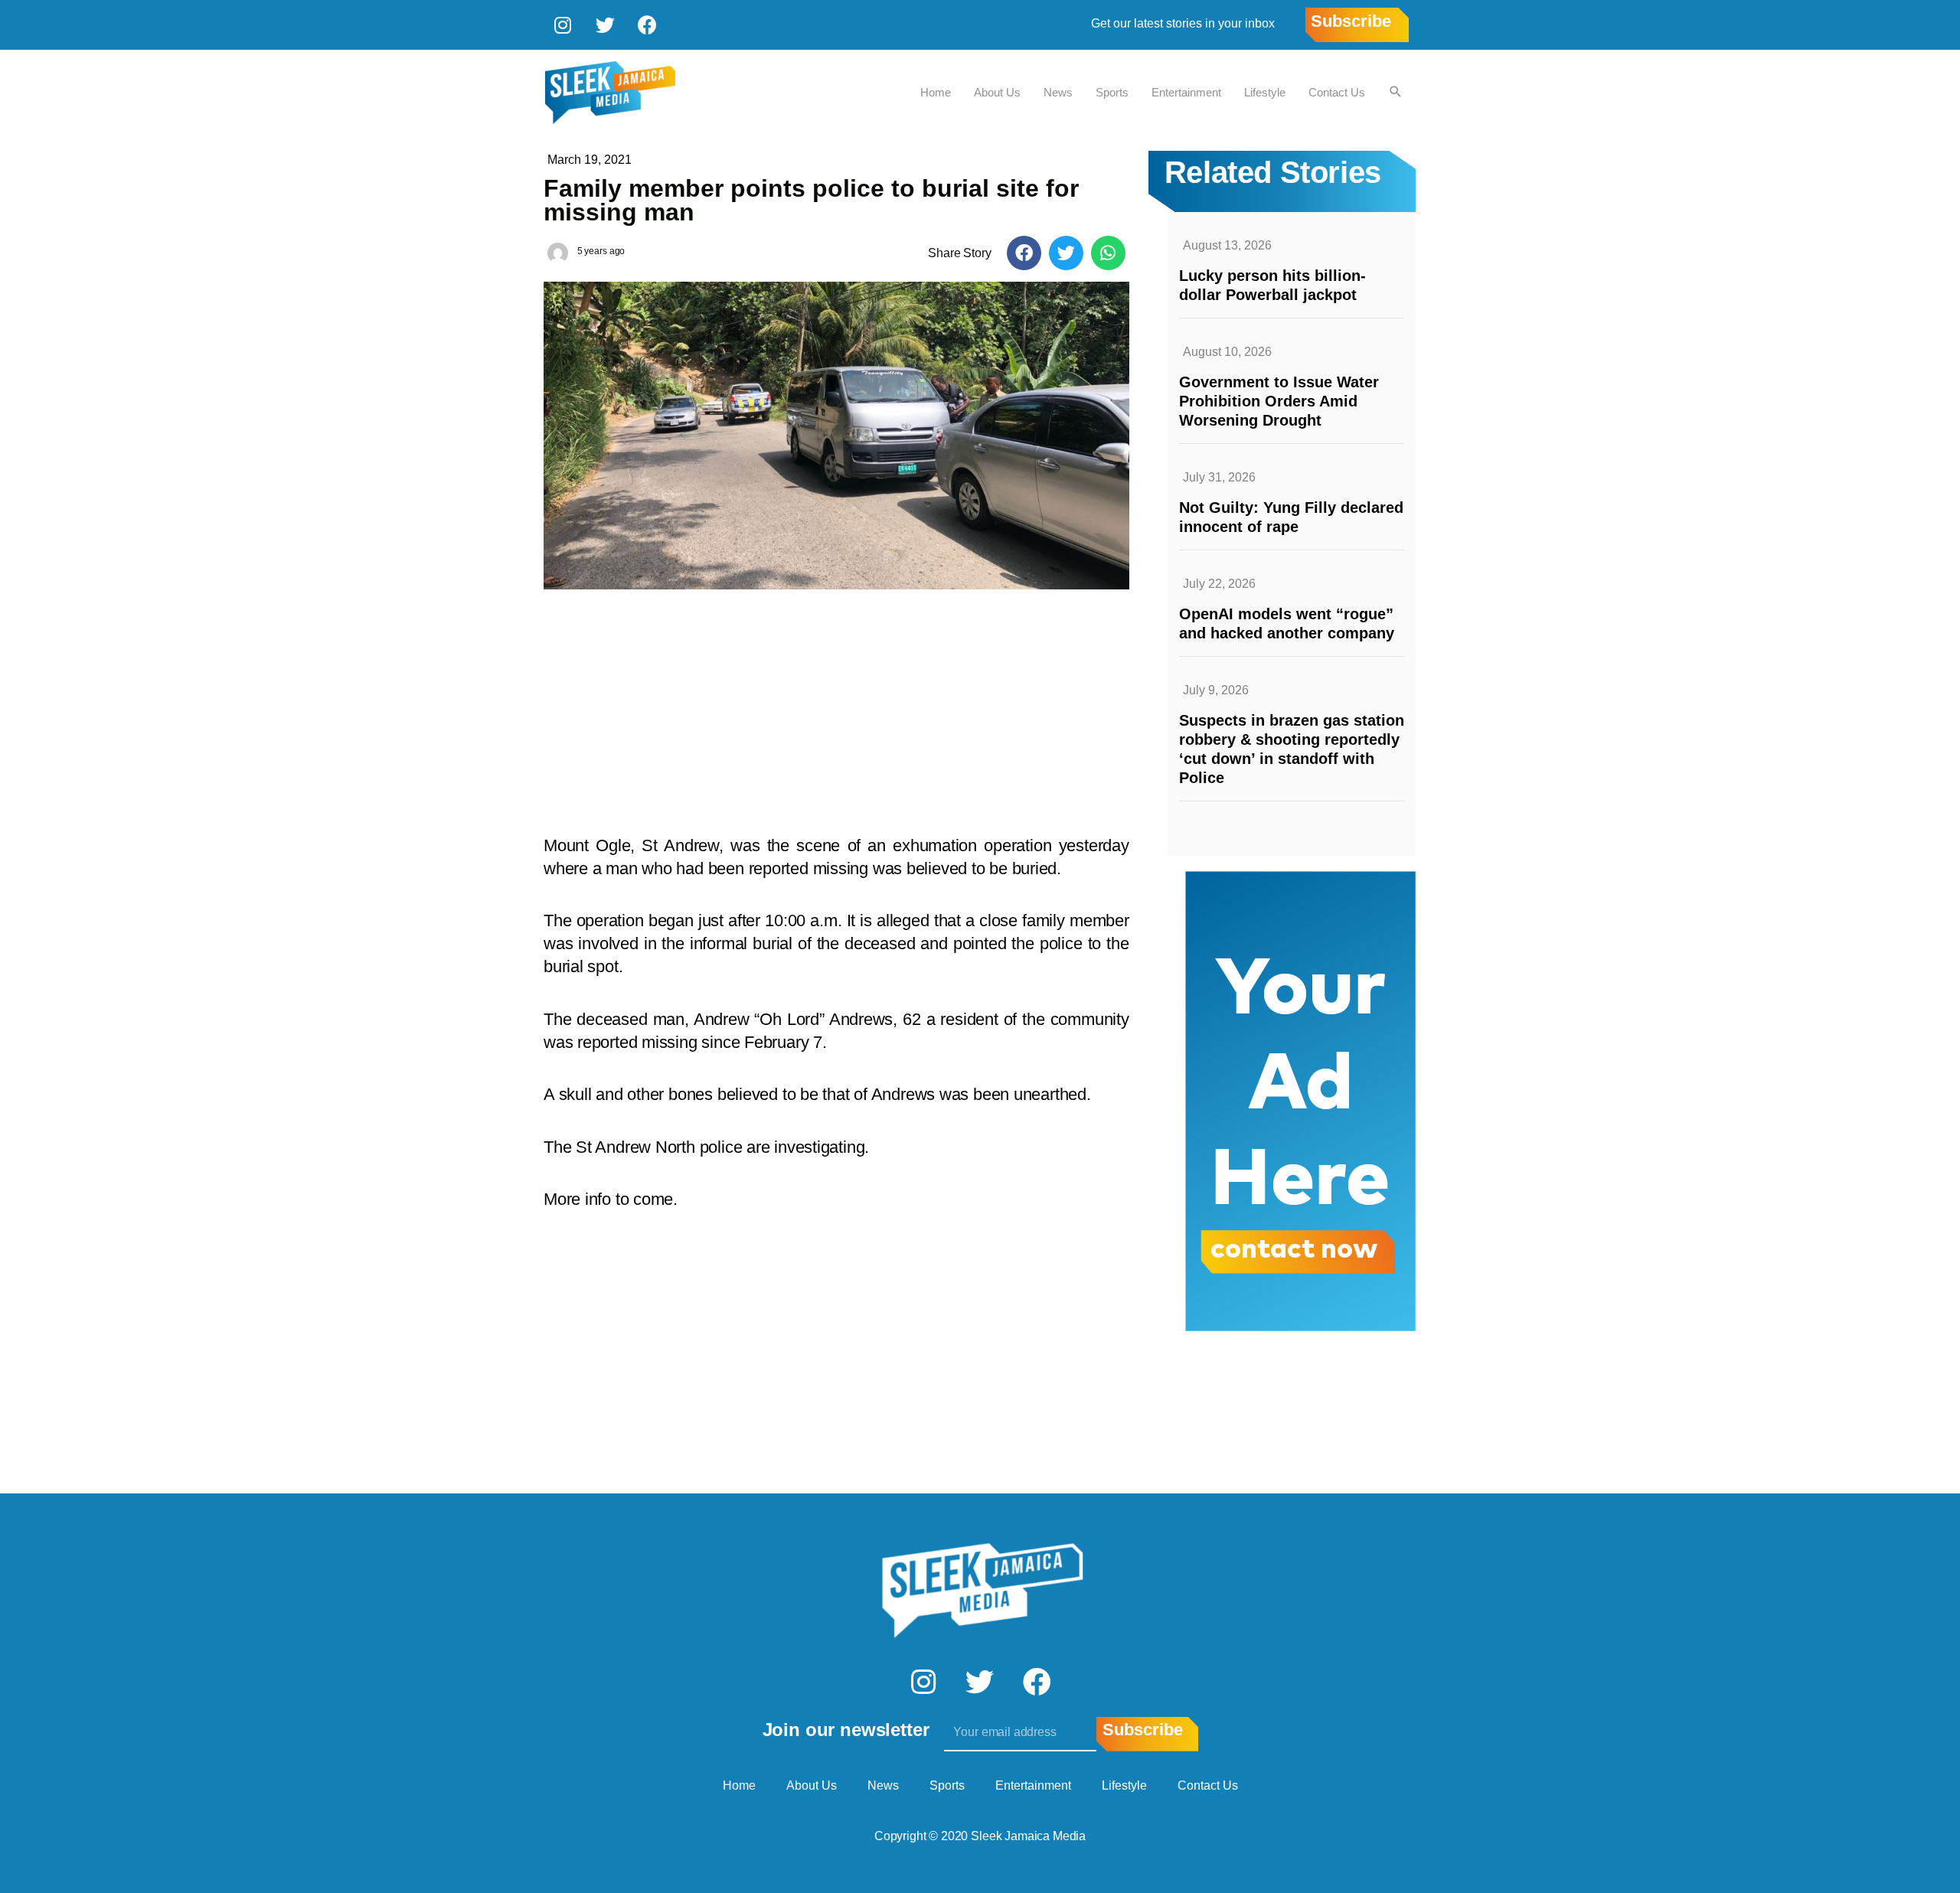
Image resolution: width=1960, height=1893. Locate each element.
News (1058, 92)
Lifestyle (1265, 92)
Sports (1112, 92)
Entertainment (1186, 92)
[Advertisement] (836, 704)
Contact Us (1337, 92)
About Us (997, 92)
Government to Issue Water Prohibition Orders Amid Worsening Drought (1279, 401)
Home (936, 92)
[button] (1024, 253)
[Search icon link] (1396, 93)
